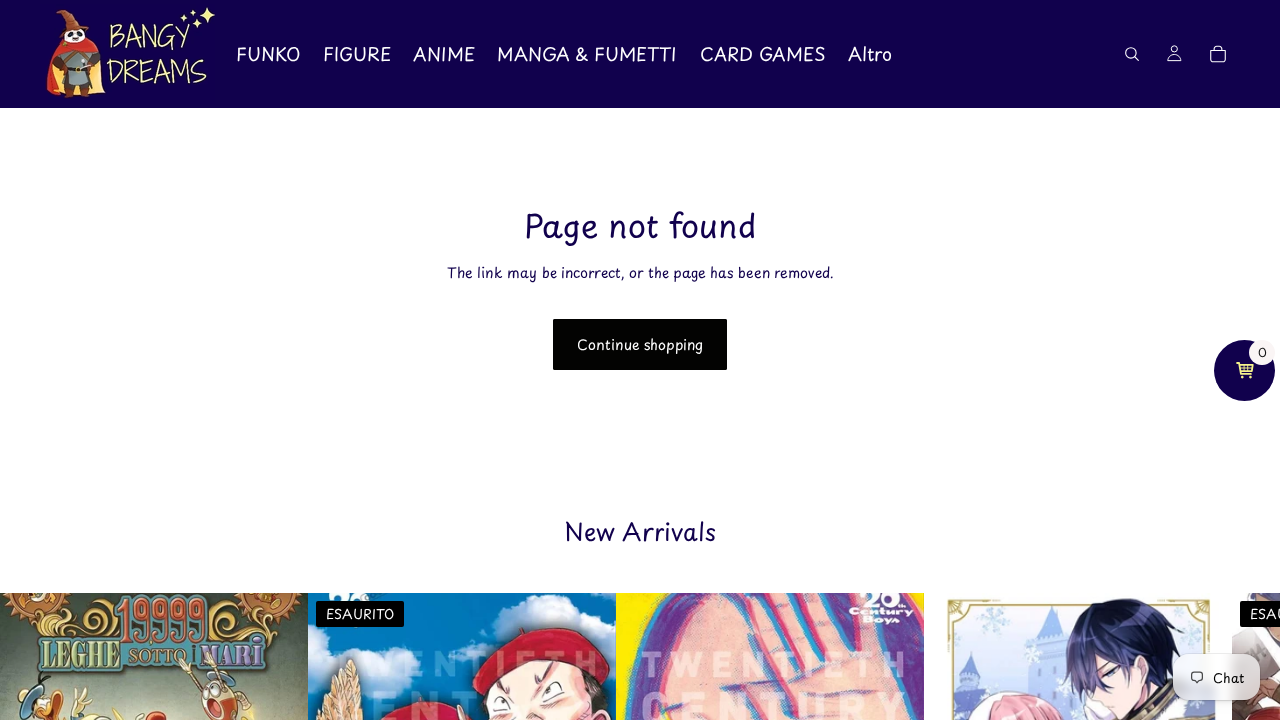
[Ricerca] (1132, 54)
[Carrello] (1218, 54)
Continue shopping (640, 344)
